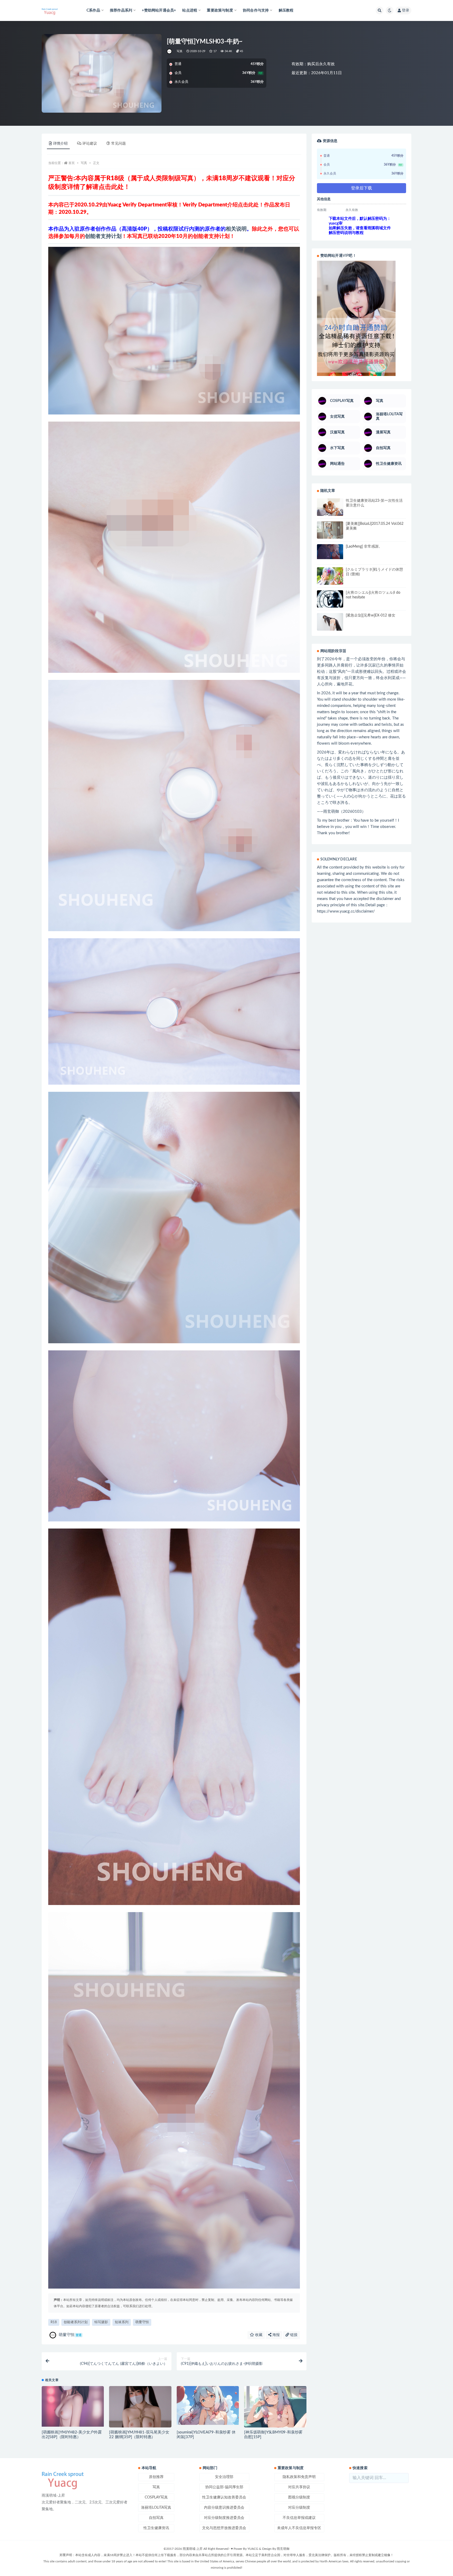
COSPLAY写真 (156, 2497)
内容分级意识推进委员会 (224, 2508)
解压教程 (286, 10)
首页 (72, 163)
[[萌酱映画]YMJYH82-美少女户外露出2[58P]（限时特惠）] (73, 2406)
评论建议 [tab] (90, 144)
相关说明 (236, 229)
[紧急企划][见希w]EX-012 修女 (371, 615)
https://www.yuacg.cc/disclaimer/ (346, 911)
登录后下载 (362, 188)
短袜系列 (122, 2322)
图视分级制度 (299, 2497)
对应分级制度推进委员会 (224, 2518)
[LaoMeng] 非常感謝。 (364, 547)
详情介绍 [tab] (60, 144)
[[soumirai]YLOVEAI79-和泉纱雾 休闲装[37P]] (208, 2405)
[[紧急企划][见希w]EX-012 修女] (330, 623)
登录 (406, 10)
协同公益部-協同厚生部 (224, 2487)
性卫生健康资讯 (156, 2528)
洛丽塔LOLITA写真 (156, 2508)
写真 (180, 51)
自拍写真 (156, 2518)
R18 (54, 2322)
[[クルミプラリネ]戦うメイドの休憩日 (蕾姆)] (330, 576)
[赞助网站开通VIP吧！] (362, 318)
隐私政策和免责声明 (299, 2477)
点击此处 (111, 187)
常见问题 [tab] (118, 144)
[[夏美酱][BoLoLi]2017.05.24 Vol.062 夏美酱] (330, 530)
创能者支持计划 (103, 236)
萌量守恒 (142, 2322)
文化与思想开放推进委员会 (224, 2528)
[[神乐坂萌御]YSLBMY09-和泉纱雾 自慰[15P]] (275, 2417)
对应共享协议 (299, 2487)
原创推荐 (156, 2477)
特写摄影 (101, 2322)
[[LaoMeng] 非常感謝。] (330, 552)
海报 (276, 2335)
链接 (293, 2335)
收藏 (258, 2335)
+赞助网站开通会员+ (159, 10)
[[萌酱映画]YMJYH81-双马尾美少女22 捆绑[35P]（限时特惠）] (140, 2409)
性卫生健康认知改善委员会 (224, 2497)
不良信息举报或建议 (299, 2518)
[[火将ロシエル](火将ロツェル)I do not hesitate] (330, 599)
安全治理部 (224, 2477)
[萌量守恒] (170, 51)
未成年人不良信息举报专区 (299, 2528)
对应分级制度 (299, 2508)
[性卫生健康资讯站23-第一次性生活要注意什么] (330, 508)
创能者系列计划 (76, 2322)
